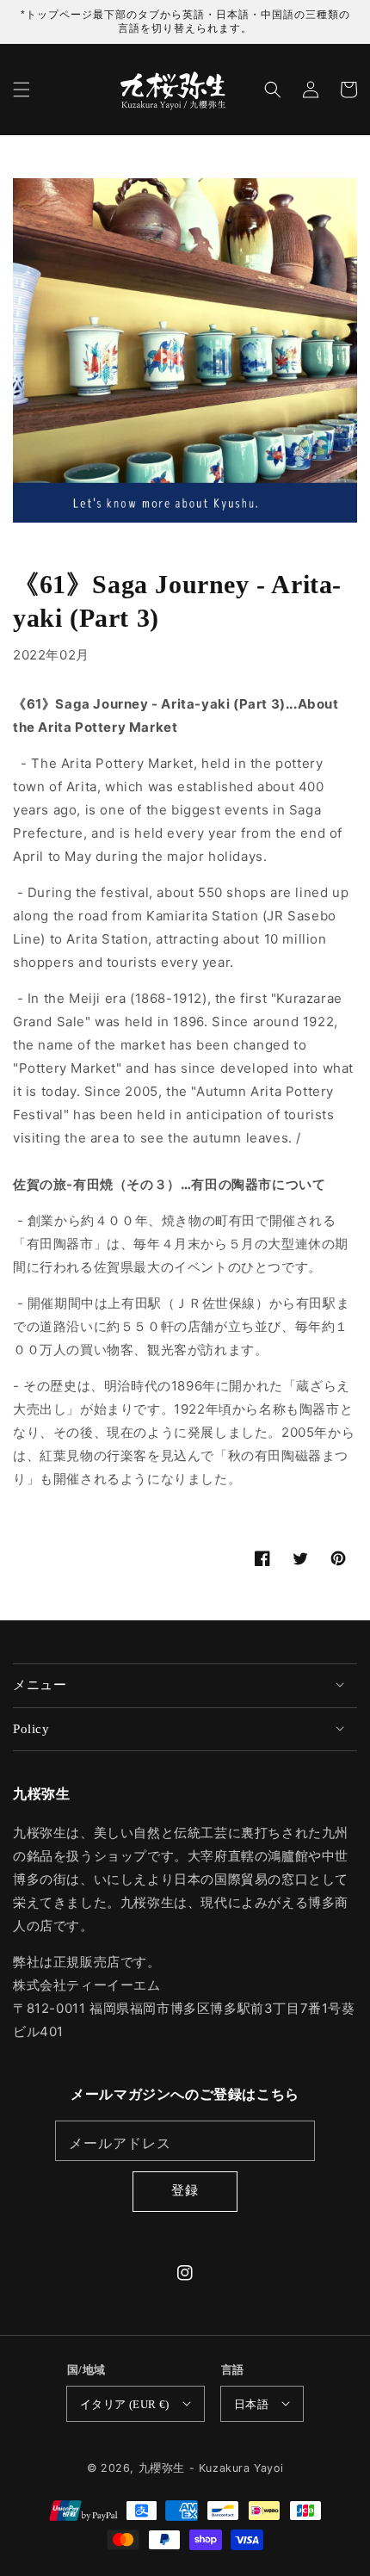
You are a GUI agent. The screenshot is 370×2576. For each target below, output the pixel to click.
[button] (22, 90)
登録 (185, 2190)
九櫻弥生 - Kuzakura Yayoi (211, 2468)
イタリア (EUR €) (125, 2404)
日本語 (251, 2404)
